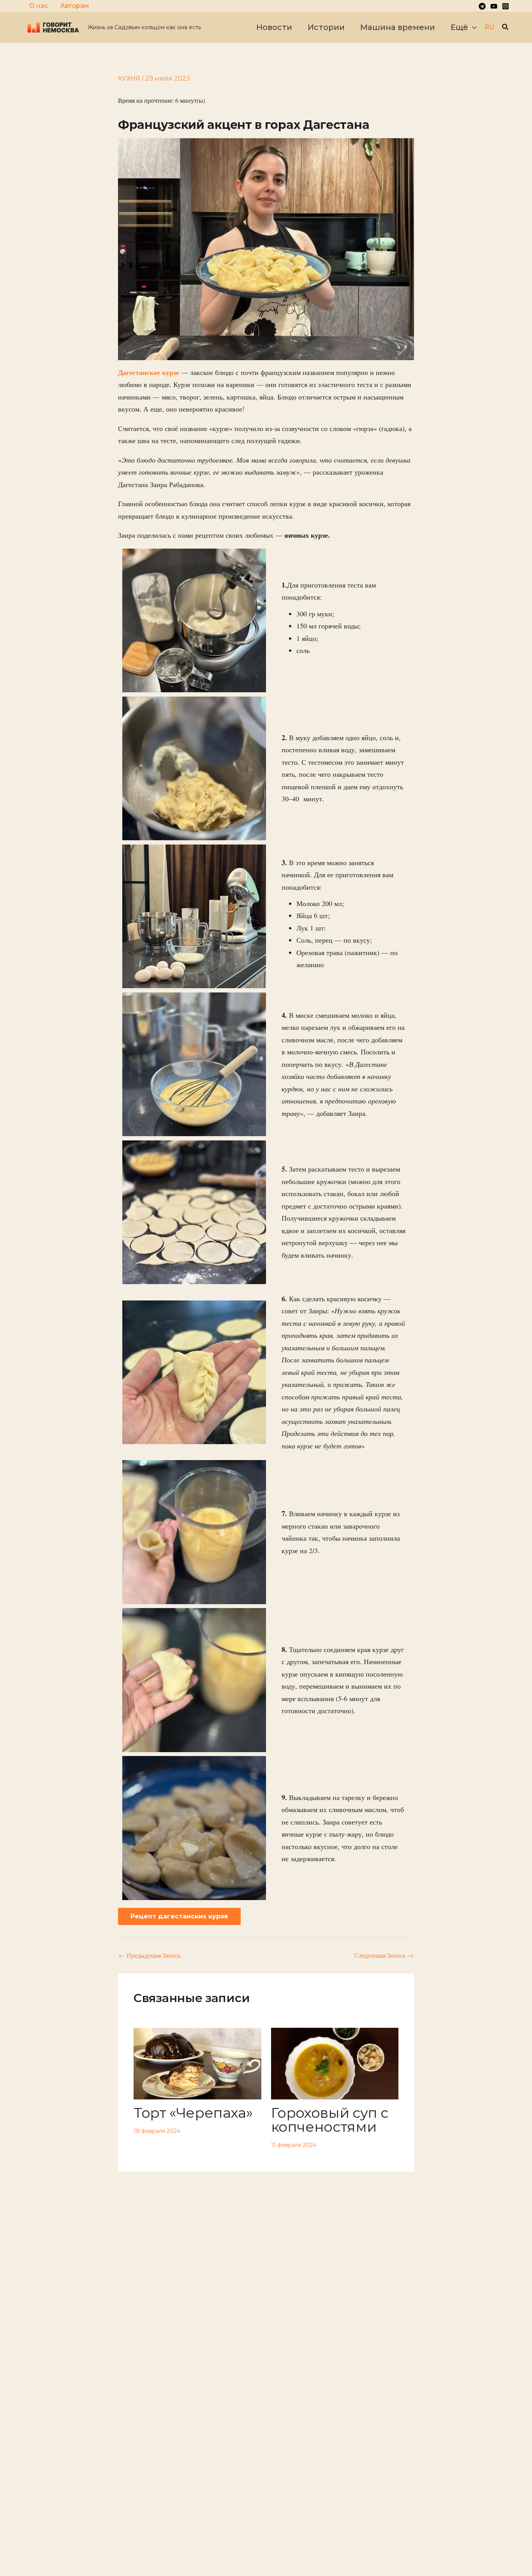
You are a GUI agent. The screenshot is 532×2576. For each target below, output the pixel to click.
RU (489, 27)
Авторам (75, 6)
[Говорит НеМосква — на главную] (53, 27)
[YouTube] (494, 6)
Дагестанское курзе (149, 372)
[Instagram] (506, 6)
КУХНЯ (129, 78)
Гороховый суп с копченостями (330, 2120)
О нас (39, 6)
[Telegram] (482, 6)
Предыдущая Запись (150, 1955)
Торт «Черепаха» (193, 2113)
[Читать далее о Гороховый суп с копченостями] (335, 2063)
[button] (472, 27)
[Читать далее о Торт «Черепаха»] (197, 2063)
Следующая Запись (384, 1955)
